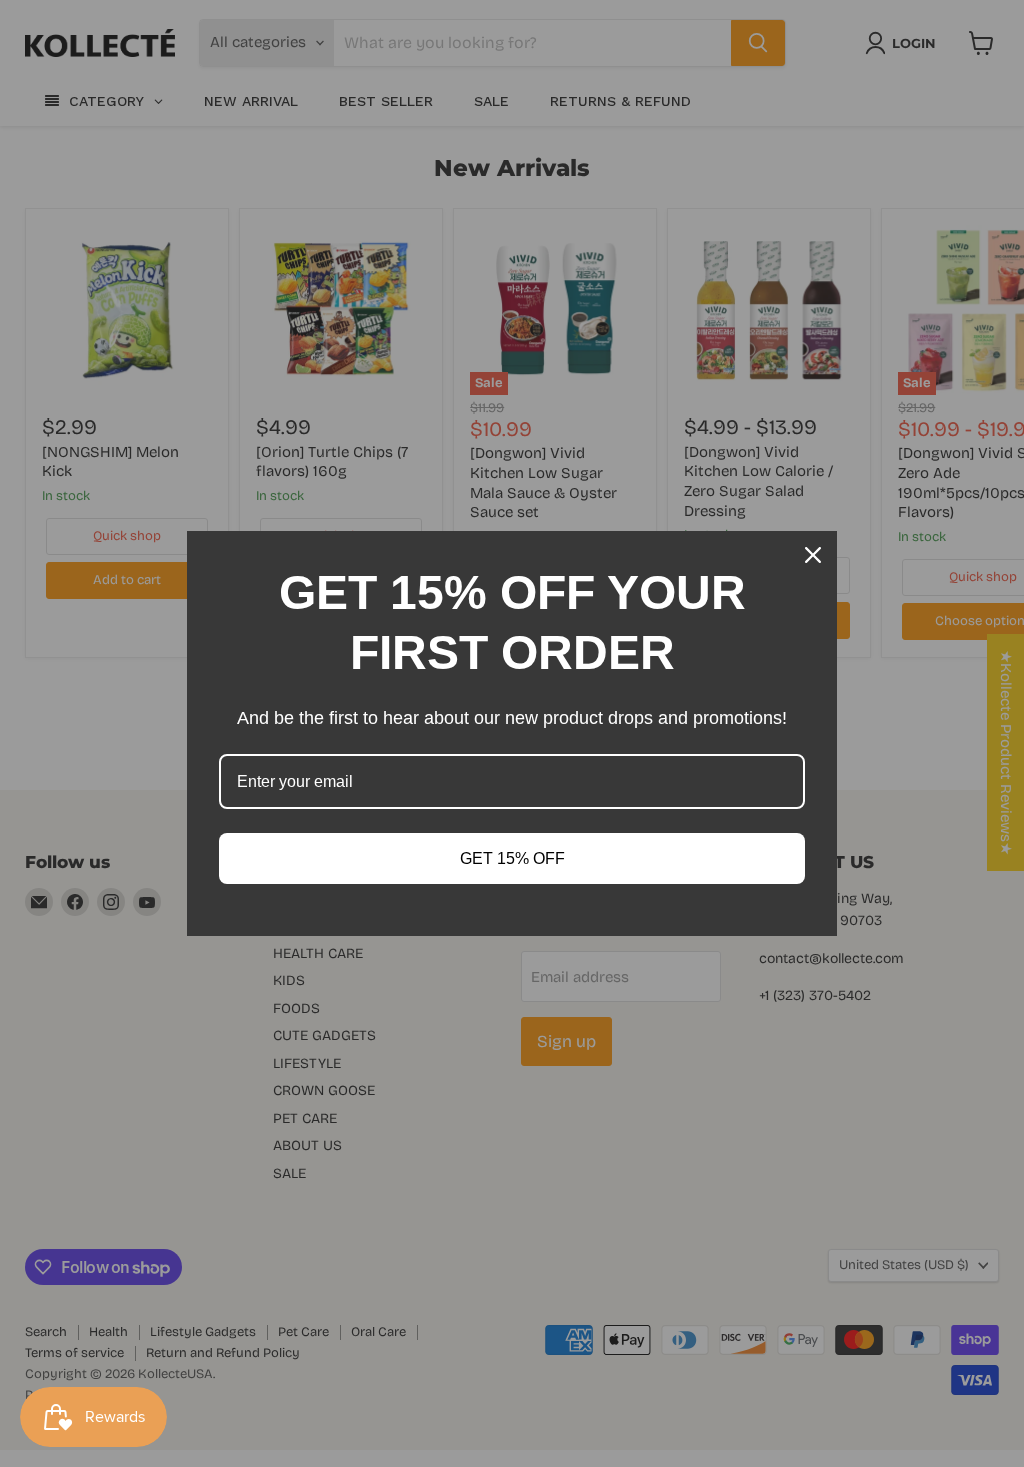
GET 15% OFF (512, 858)
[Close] (813, 555)
